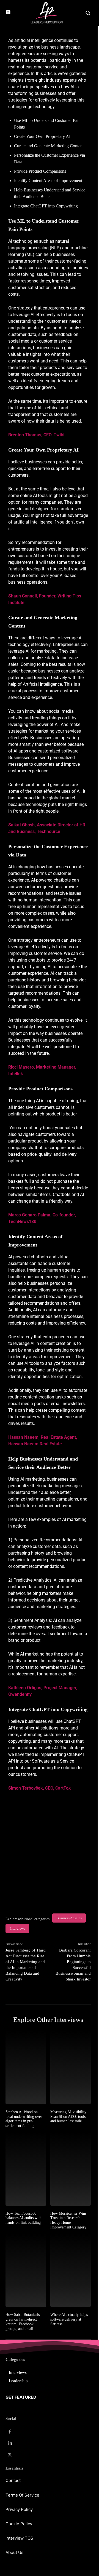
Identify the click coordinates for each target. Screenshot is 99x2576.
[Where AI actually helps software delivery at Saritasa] (71, 2271)
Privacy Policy (19, 2509)
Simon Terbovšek (26, 1788)
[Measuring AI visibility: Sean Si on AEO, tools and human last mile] (71, 2068)
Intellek (16, 1074)
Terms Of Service (22, 2495)
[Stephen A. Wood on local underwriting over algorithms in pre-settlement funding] (26, 2068)
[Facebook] (10, 2432)
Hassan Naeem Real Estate (35, 1444)
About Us (14, 2552)
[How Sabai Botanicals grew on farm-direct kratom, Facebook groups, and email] (26, 2271)
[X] (10, 2455)
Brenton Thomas (25, 435)
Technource (49, 831)
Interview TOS (19, 2538)
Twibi (60, 435)
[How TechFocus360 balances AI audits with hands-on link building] (26, 2169)
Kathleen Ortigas (25, 1688)
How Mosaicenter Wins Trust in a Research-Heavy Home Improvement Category (68, 2220)
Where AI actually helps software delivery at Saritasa (69, 2319)
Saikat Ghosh (21, 825)
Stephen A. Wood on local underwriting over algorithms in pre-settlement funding (24, 2119)
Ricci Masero (21, 1067)
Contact (13, 2480)
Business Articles (69, 1918)
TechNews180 (22, 1222)
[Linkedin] (10, 2443)
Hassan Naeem (23, 1437)
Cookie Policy (19, 2524)
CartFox (63, 1788)
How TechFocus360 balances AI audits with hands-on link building (24, 2218)
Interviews (17, 1928)
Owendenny (20, 1694)
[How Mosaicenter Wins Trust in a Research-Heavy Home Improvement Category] (71, 2169)
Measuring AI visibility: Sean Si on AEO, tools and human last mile (69, 2117)
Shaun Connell (23, 596)
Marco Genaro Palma (29, 1215)
